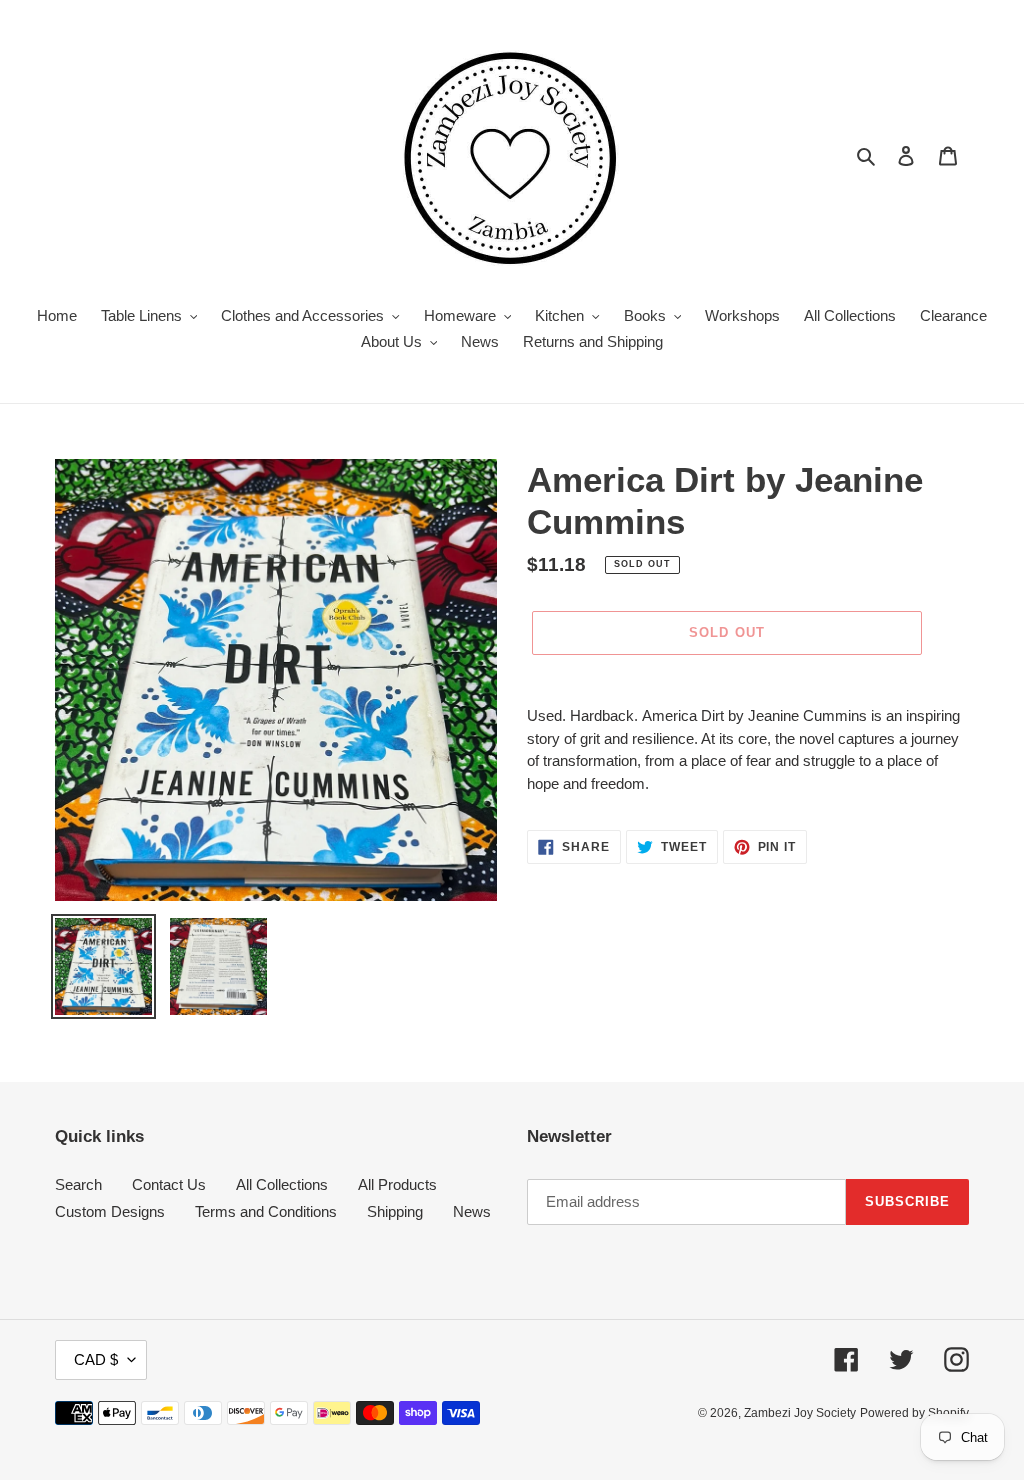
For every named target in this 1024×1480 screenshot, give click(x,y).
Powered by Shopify (914, 1413)
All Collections (282, 1184)
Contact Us (169, 1184)
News (472, 1211)
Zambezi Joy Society (800, 1413)
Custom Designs (110, 1211)
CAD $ (96, 1359)
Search (78, 1184)
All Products (397, 1184)
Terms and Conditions (266, 1211)
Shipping (395, 1211)
